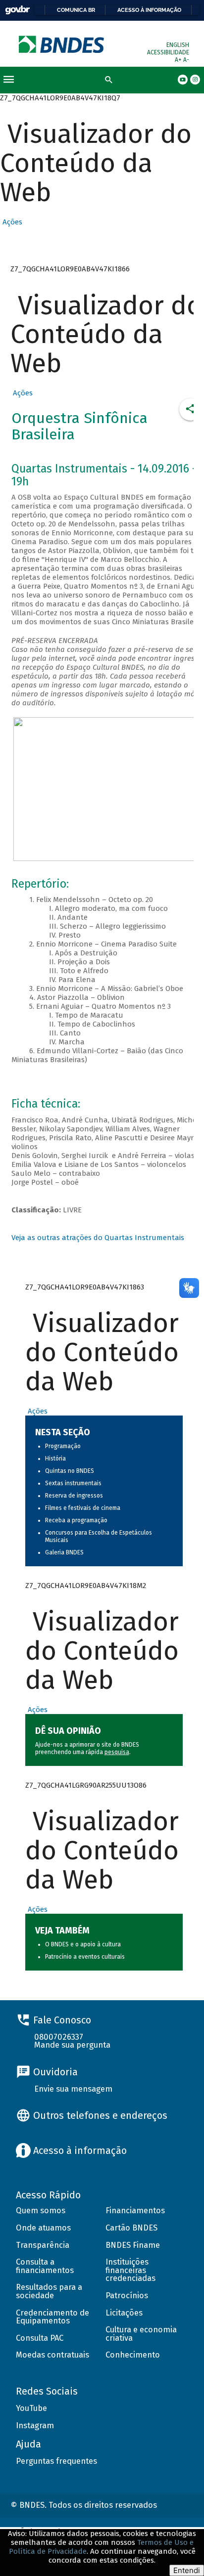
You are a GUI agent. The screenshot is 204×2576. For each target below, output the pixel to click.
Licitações (124, 2313)
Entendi (187, 2570)
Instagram (35, 2426)
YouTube (31, 2408)
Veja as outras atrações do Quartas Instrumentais (98, 1238)
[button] (11, 222)
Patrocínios (127, 2296)
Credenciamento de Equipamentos (52, 2317)
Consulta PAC (40, 2338)
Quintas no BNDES (70, 1471)
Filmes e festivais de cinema (83, 1508)
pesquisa (117, 1752)
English (178, 45)
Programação (63, 1446)
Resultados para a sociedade (49, 2291)
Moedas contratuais (52, 2355)
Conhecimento (133, 2355)
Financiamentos (135, 2211)
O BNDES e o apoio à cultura (83, 1944)
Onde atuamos (43, 2228)
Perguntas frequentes (56, 2461)
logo (62, 44)
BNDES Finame (133, 2245)
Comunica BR (76, 10)
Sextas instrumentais (73, 1483)
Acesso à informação (149, 10)
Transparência (43, 2245)
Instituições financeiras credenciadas (130, 2270)
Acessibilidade (168, 52)
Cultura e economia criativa (141, 2334)
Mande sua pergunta (72, 2045)
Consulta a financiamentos (45, 2266)
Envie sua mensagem (73, 2089)
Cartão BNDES (131, 2228)
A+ (179, 60)
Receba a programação (76, 1520)
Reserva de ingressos (74, 1496)
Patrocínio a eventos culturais (85, 1957)
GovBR (17, 10)
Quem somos (41, 2211)
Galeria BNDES (64, 1552)
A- (186, 60)
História (55, 1459)
